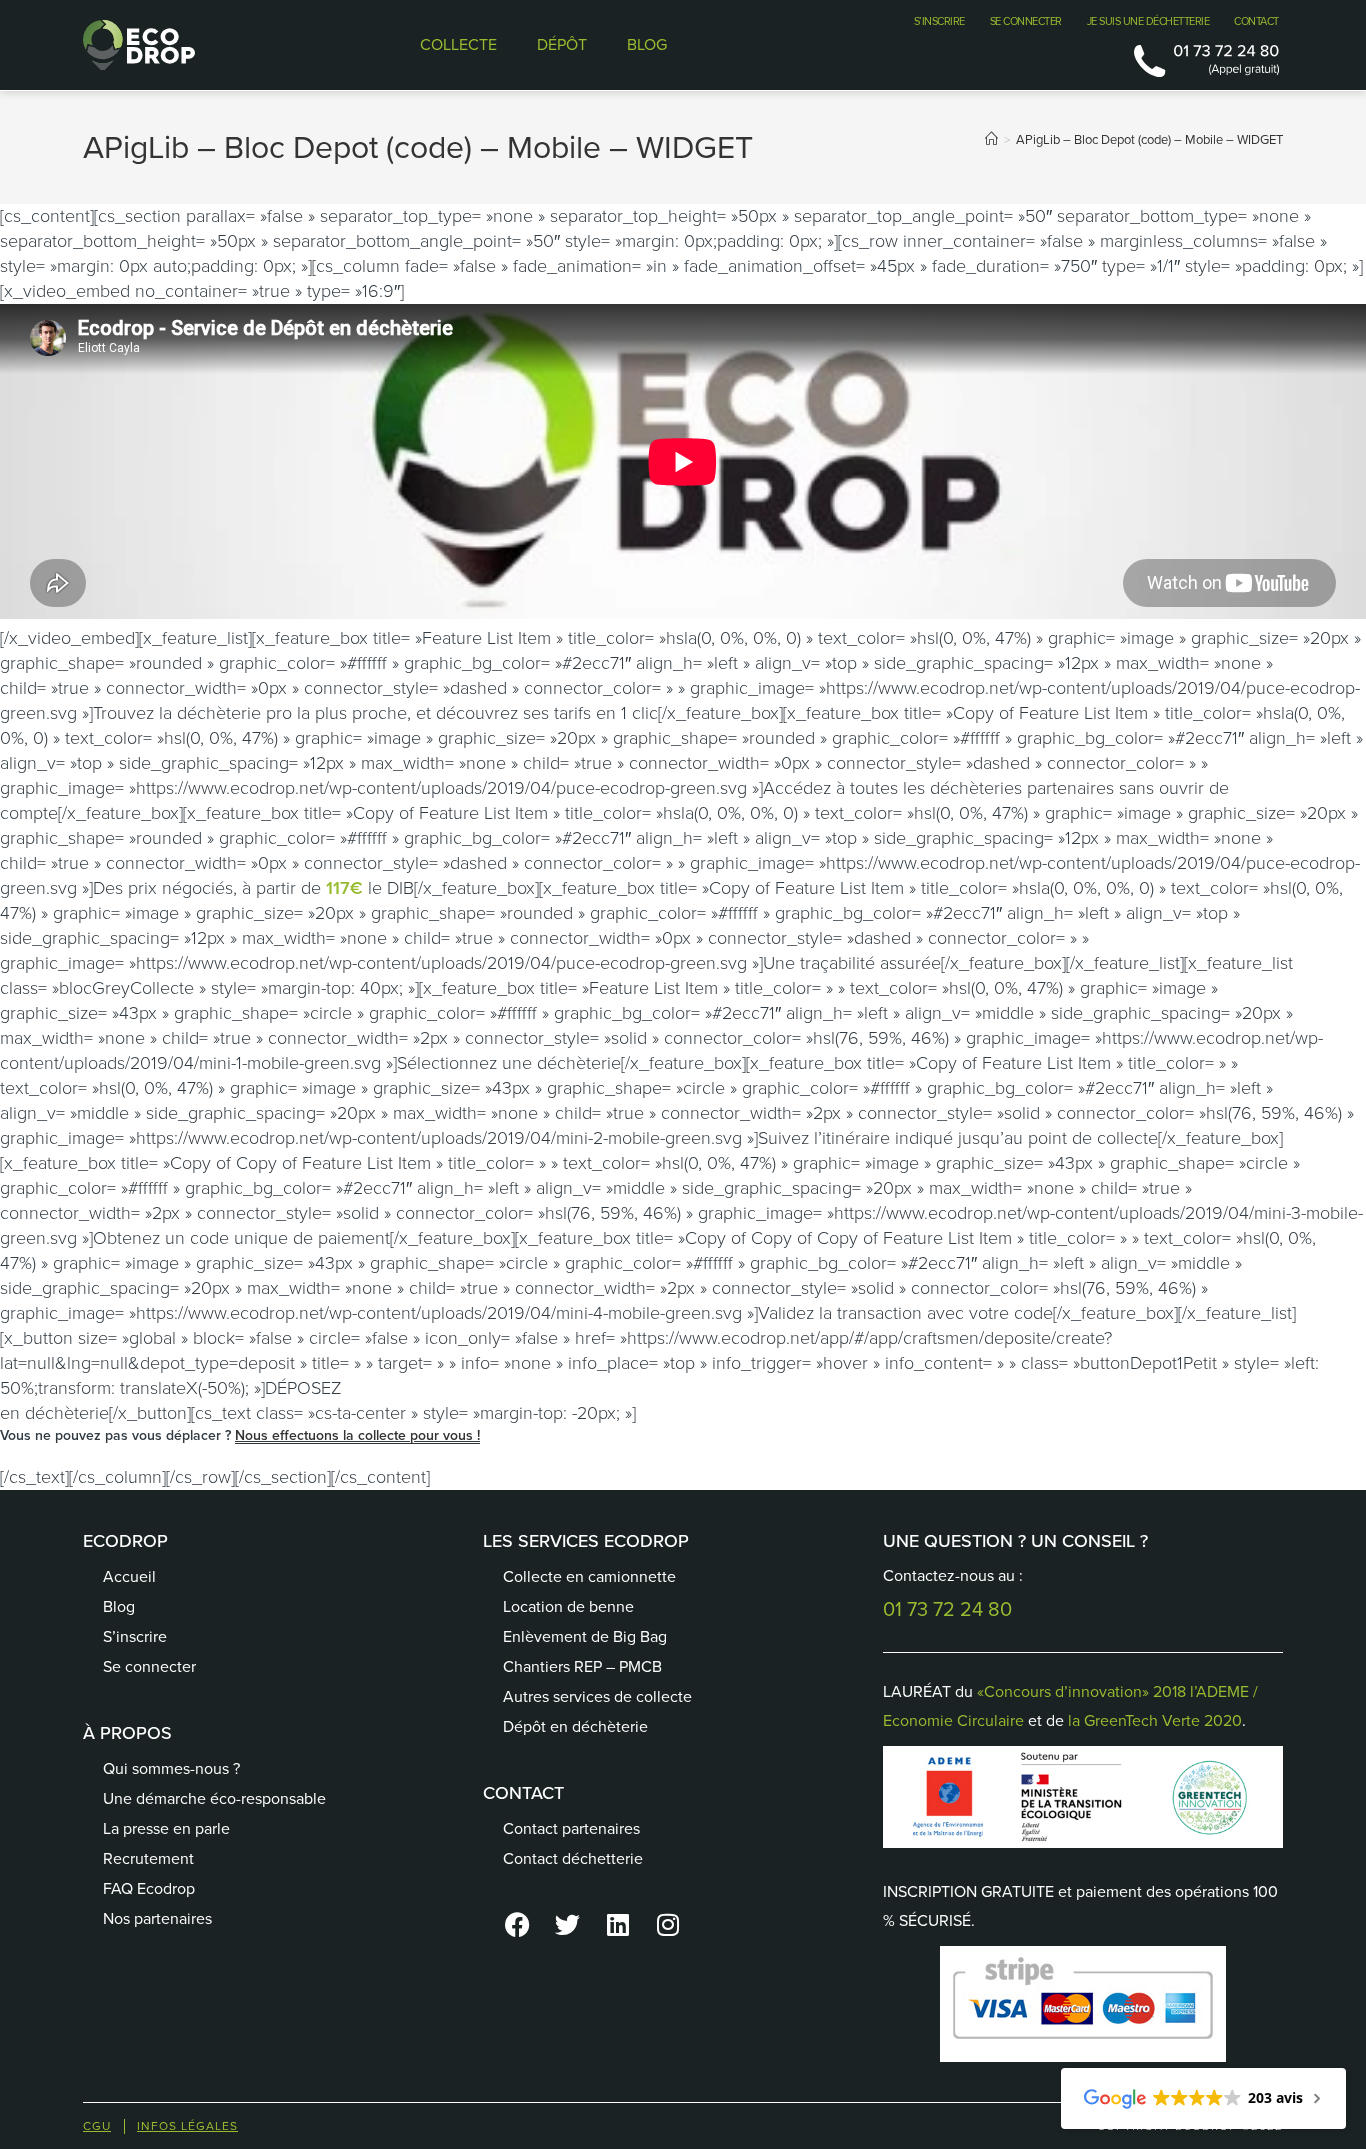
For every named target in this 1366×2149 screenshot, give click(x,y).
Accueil (129, 1576)
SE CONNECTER (1026, 21)
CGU (97, 2126)
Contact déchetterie (573, 1858)
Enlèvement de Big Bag (585, 1636)
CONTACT (1256, 21)
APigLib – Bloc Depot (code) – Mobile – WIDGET (1149, 139)
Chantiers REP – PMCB (582, 1666)
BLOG (647, 44)
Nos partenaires (157, 1918)
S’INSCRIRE (939, 21)
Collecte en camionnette (589, 1576)
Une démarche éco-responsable (214, 1798)
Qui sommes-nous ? (171, 1768)
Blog (119, 1606)
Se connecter (149, 1666)
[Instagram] (668, 1924)
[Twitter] (568, 1924)
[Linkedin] (618, 1924)
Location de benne (568, 1606)
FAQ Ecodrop (149, 1888)
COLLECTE (458, 44)
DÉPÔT (562, 44)
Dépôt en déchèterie (575, 1726)
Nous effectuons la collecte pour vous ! (357, 1435)
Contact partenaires (571, 1828)
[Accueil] (991, 139)
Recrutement (148, 1858)
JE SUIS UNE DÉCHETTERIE (1148, 21)
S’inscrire (135, 1636)
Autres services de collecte (597, 1696)
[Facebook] (518, 1924)
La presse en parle (166, 1828)
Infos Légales (187, 2126)
